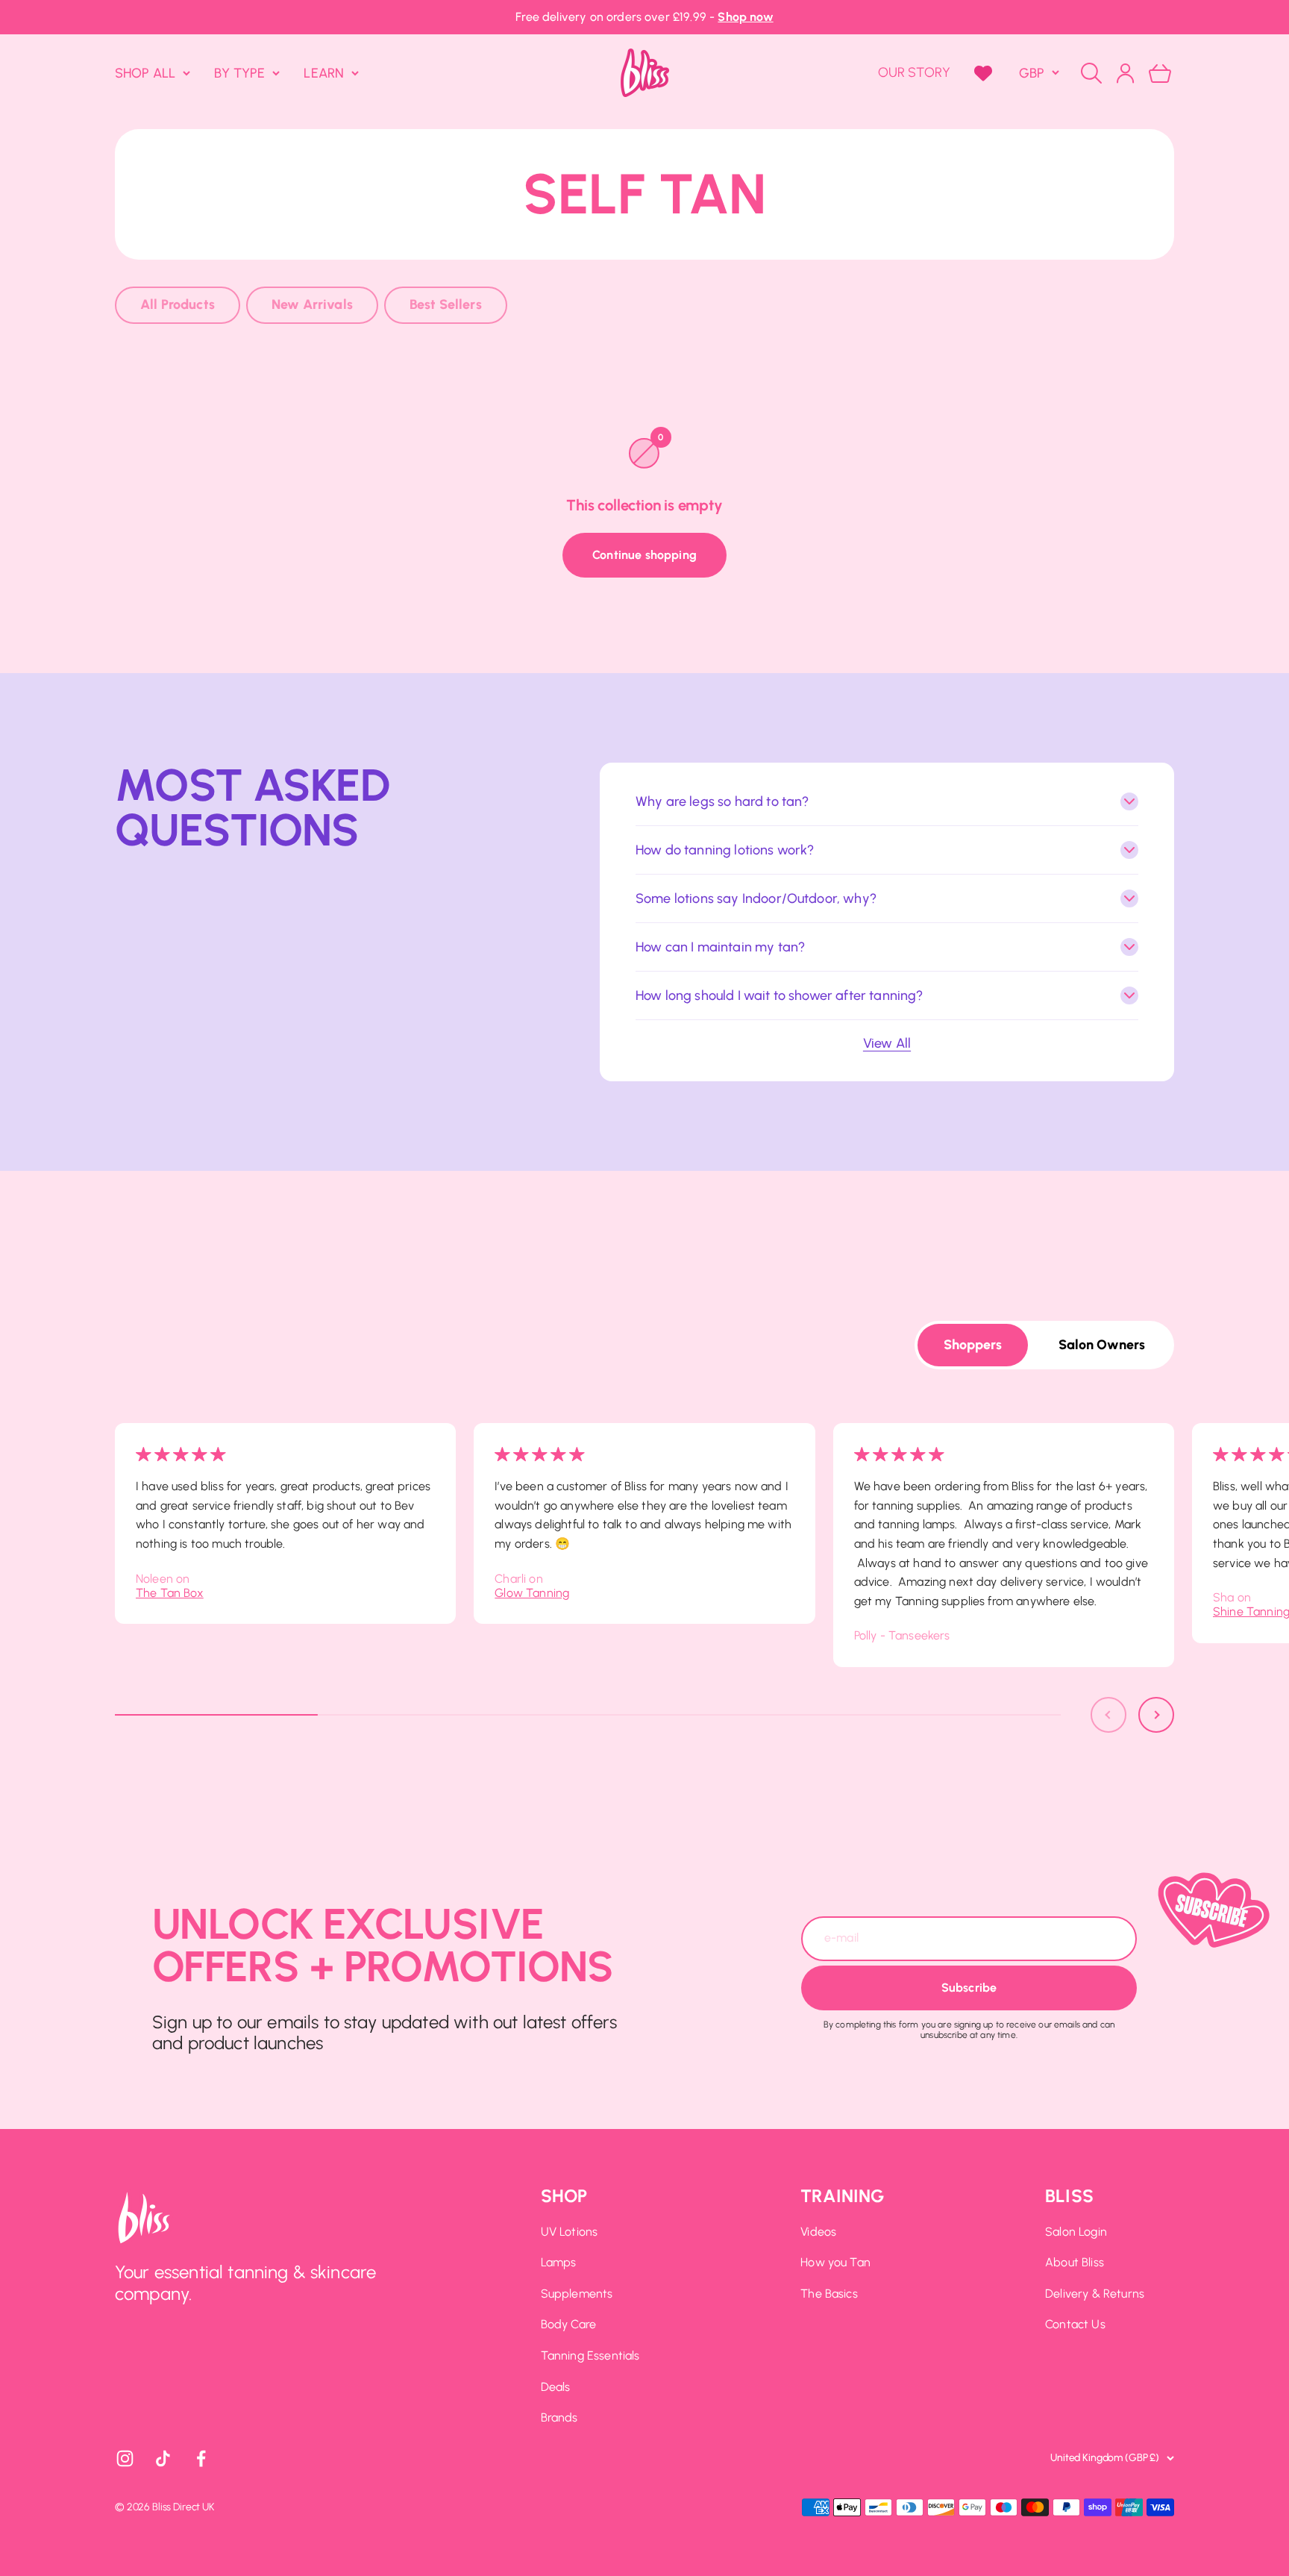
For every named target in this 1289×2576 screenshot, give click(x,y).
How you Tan (835, 2262)
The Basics (829, 2294)
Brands (559, 2417)
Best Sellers (446, 304)
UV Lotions (570, 2232)
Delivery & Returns (1095, 2294)
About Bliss (1075, 2262)
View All (887, 1043)
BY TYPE (239, 72)
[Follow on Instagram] (125, 2458)
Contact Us (1075, 2324)
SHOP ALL (145, 72)
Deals (556, 2387)
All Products (178, 304)
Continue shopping (644, 555)
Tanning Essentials (590, 2355)
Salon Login (1076, 2232)
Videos (818, 2232)
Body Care (568, 2324)
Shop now (745, 17)
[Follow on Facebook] (201, 2458)
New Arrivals (312, 304)
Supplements (577, 2294)
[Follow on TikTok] (163, 2458)
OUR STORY (914, 72)
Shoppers (973, 1345)
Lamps (559, 2262)
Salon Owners (1102, 1345)
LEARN (324, 72)
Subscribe (969, 1988)
